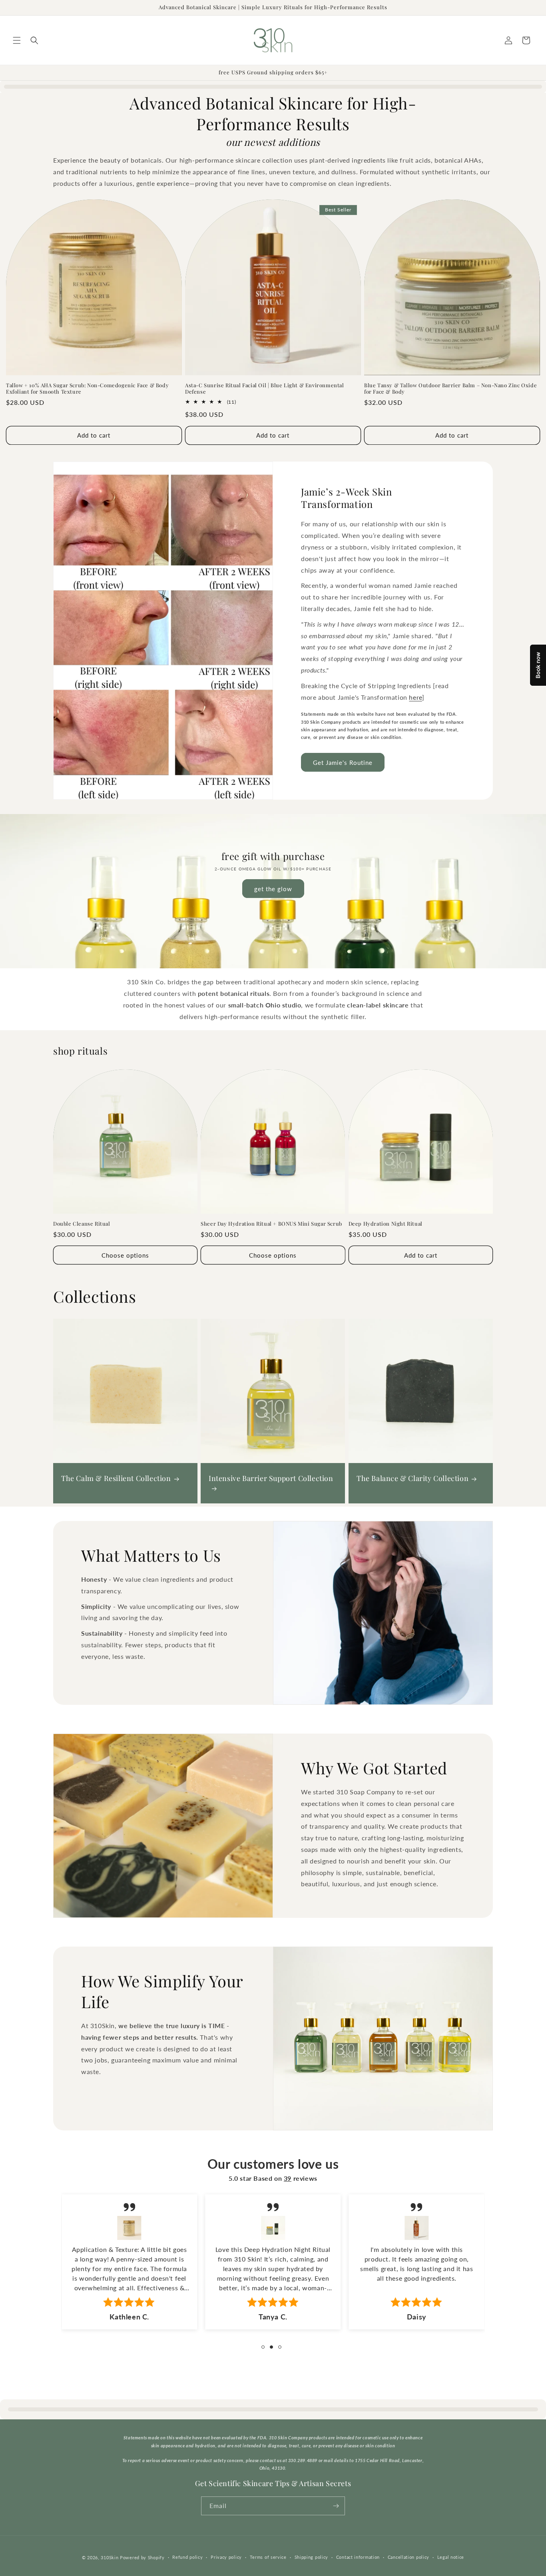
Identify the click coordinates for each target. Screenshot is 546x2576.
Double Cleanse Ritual (82, 1224)
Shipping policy (312, 2557)
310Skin (110, 2557)
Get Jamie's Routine (343, 762)
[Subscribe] (336, 2506)
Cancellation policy (409, 2557)
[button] (17, 40)
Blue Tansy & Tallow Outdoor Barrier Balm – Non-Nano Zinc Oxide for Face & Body (450, 389)
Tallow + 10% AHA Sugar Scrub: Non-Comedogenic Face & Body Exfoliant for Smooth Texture (87, 389)
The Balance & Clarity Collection (412, 1478)
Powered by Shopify (142, 2557)
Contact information (358, 2557)
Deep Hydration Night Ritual (386, 1224)
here (415, 697)
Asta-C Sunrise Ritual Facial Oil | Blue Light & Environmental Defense (265, 389)
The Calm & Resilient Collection (116, 1478)
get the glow (273, 889)
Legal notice (451, 2557)
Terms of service (268, 2557)
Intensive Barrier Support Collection (271, 1478)
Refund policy (187, 2557)
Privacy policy (226, 2557)
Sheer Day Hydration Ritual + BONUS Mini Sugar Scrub (271, 1224)
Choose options (125, 1255)
